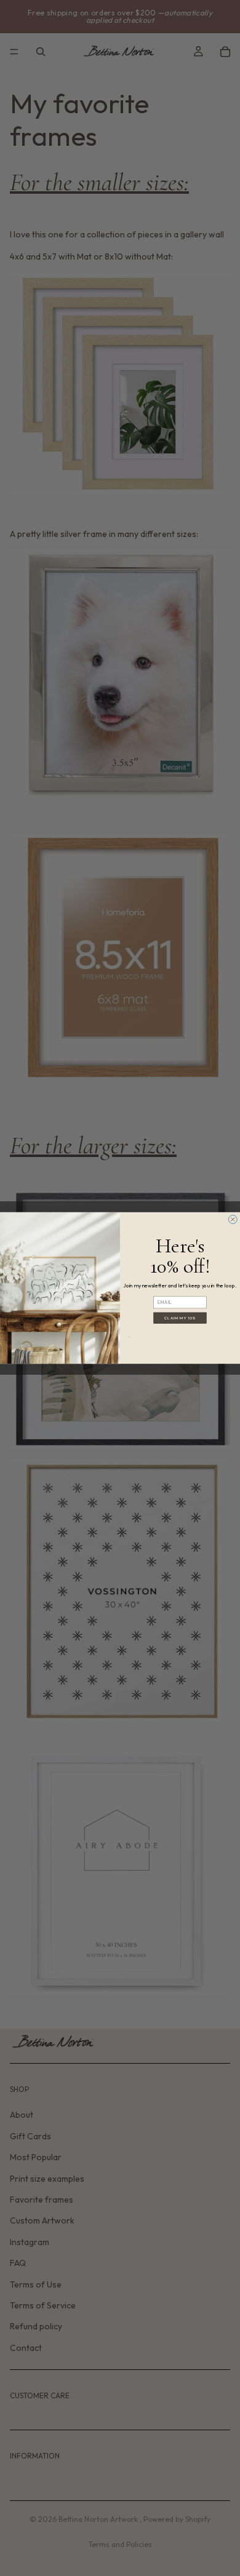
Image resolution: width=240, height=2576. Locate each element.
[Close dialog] (233, 1219)
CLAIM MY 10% (180, 1318)
